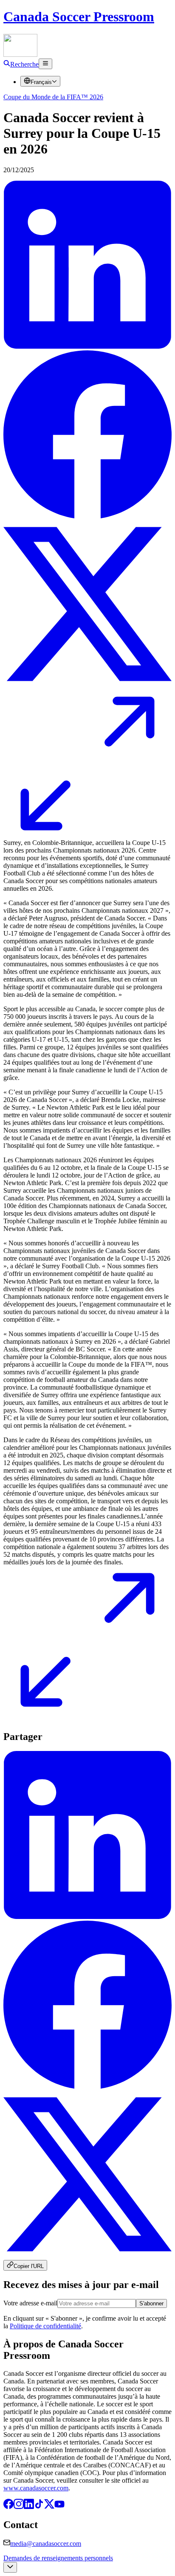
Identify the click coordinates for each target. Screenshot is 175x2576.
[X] (49, 2507)
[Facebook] (8, 2507)
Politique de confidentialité (45, 2326)
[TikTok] (39, 2507)
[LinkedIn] (29, 2507)
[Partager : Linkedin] (87, 346)
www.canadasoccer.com (36, 2488)
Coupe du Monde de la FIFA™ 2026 (53, 97)
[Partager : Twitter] (87, 686)
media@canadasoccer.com (46, 2544)
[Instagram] (19, 2507)
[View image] (87, 828)
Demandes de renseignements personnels (58, 2558)
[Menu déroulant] (45, 64)
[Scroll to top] (10, 2567)
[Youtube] (59, 2507)
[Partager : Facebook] (87, 516)
